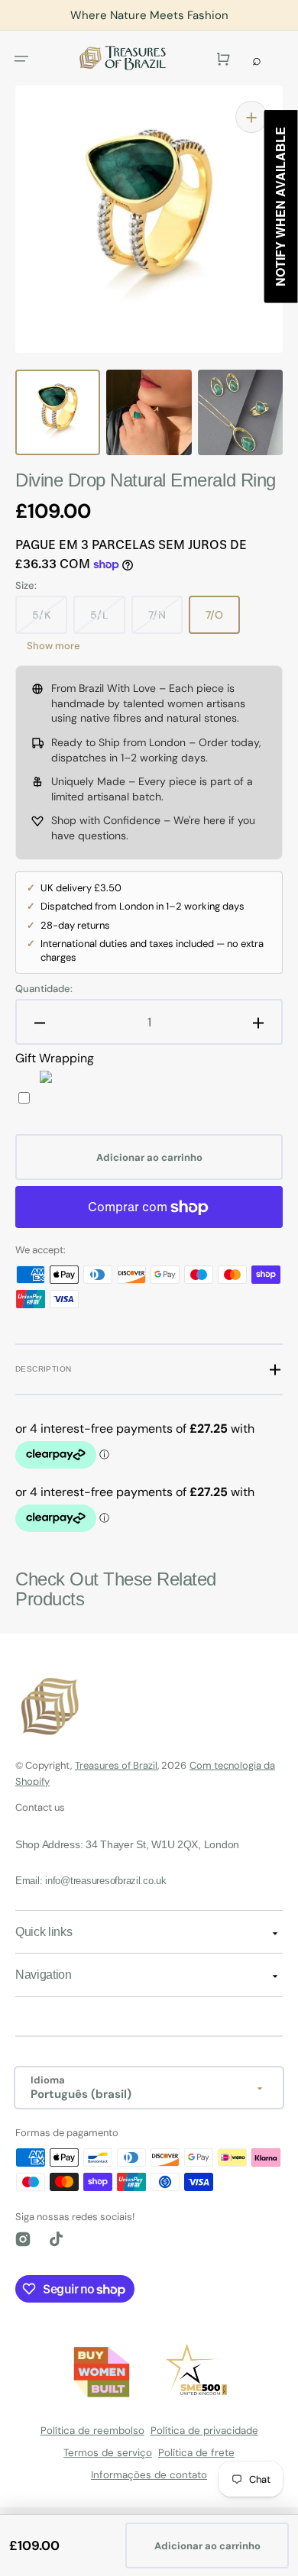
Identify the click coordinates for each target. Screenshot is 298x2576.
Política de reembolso (92, 2431)
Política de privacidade (204, 2431)
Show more (53, 646)
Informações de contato (149, 2475)
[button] (21, 58)
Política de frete (196, 2453)
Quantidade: (44, 989)
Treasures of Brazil (116, 1765)
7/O (214, 615)
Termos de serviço (108, 2453)
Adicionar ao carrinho (207, 2546)
